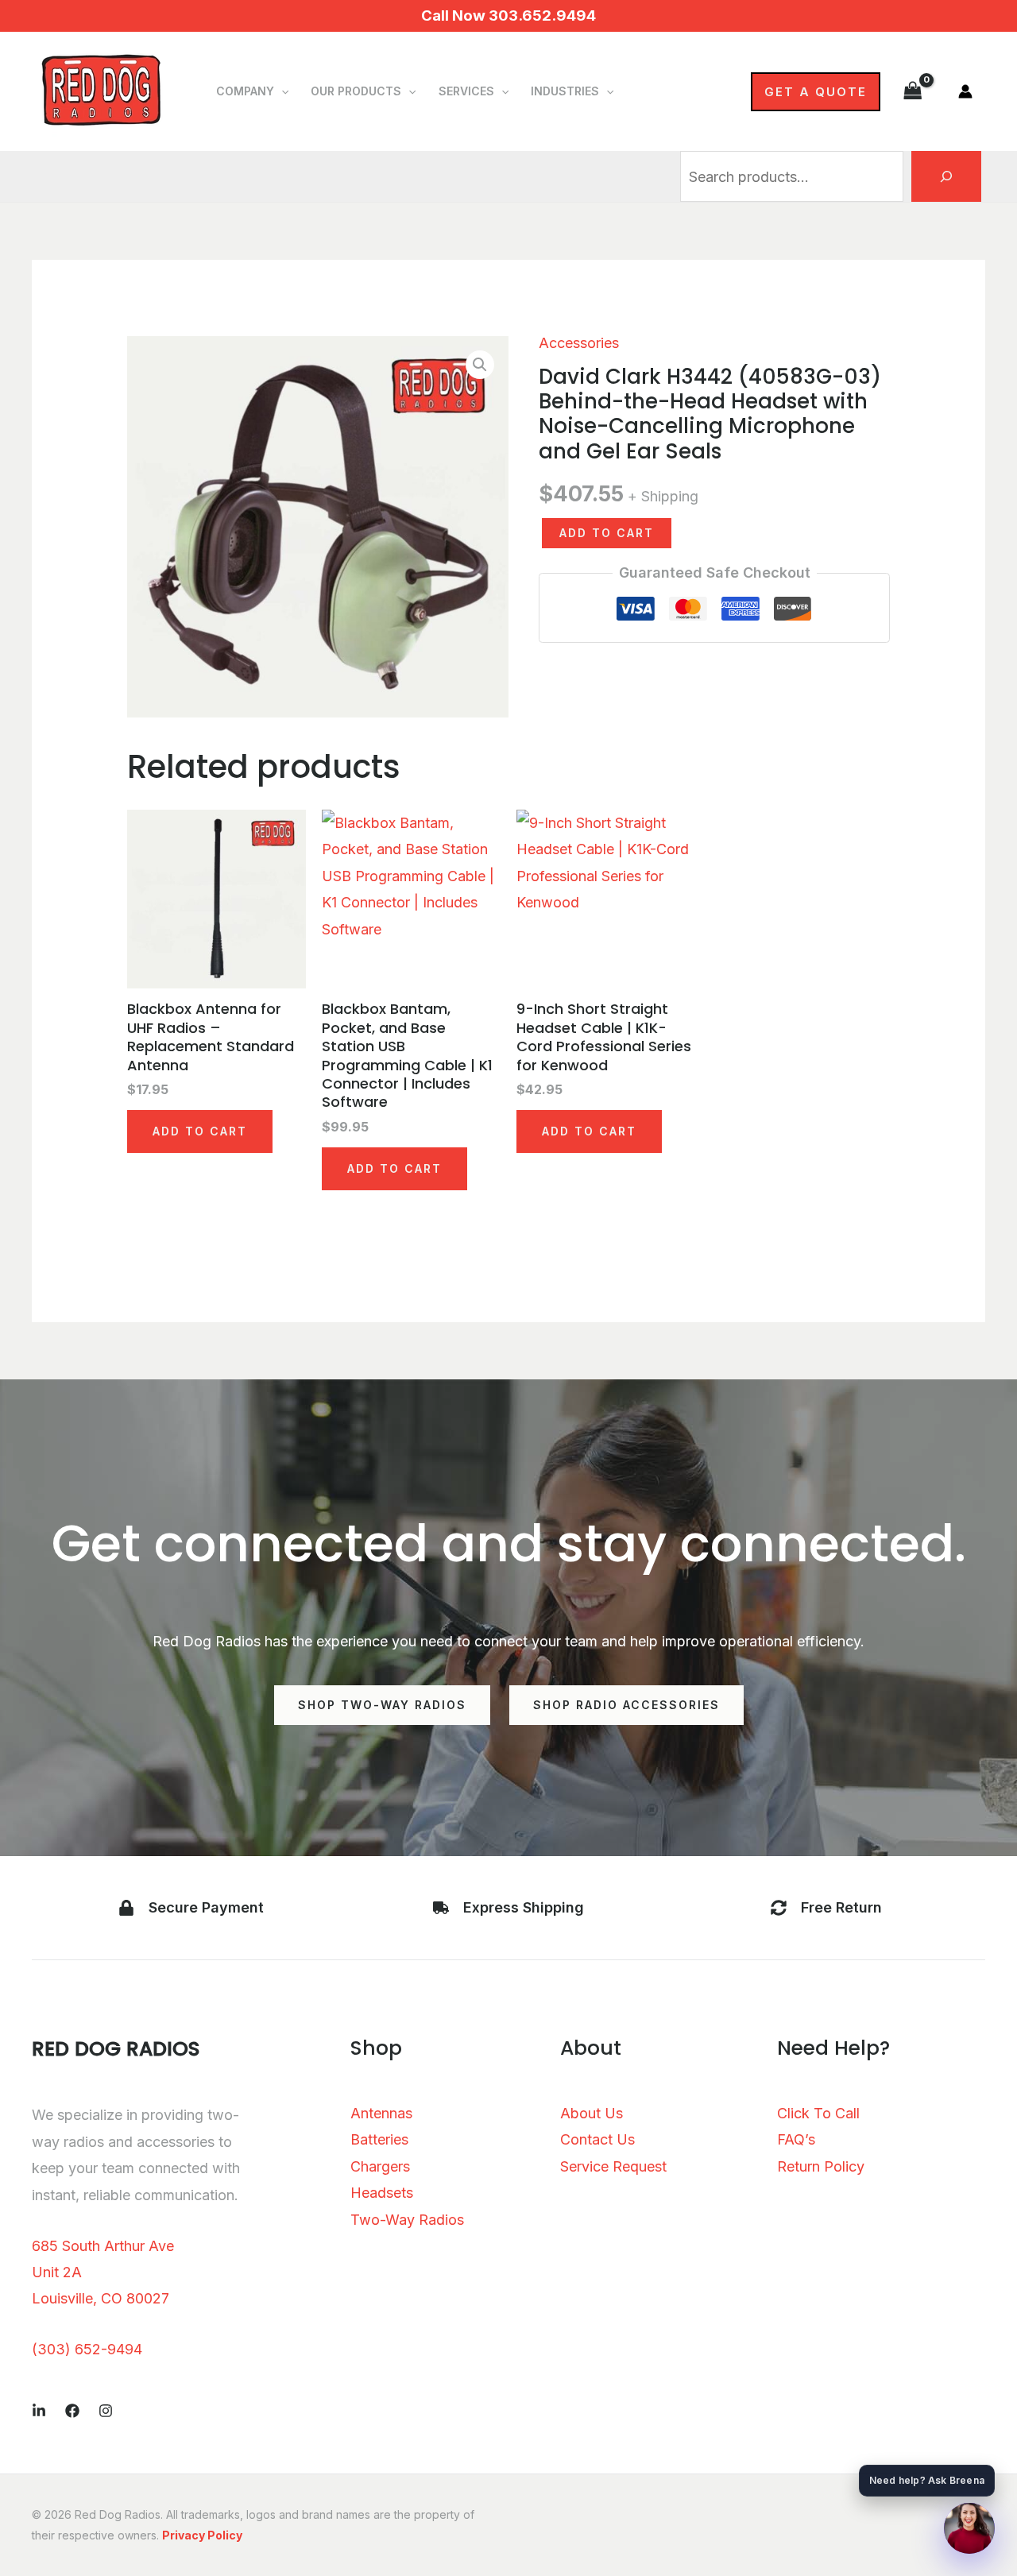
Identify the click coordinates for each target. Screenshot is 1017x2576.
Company (245, 91)
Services (466, 91)
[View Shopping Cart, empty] (913, 91)
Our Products (356, 91)
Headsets (382, 2193)
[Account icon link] (965, 91)
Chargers (380, 2166)
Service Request (613, 2166)
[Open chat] (969, 2528)
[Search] (946, 176)
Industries (565, 91)
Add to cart (607, 533)
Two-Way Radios (407, 2220)
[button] (281, 91)
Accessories (579, 343)
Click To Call (818, 2113)
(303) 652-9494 (87, 2349)
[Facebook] (72, 2411)
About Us (592, 2113)
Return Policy (821, 2166)
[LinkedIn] (39, 2411)
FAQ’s (796, 2139)
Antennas (381, 2113)
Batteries (379, 2139)
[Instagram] (106, 2411)
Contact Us (597, 2139)
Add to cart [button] (200, 1131)
